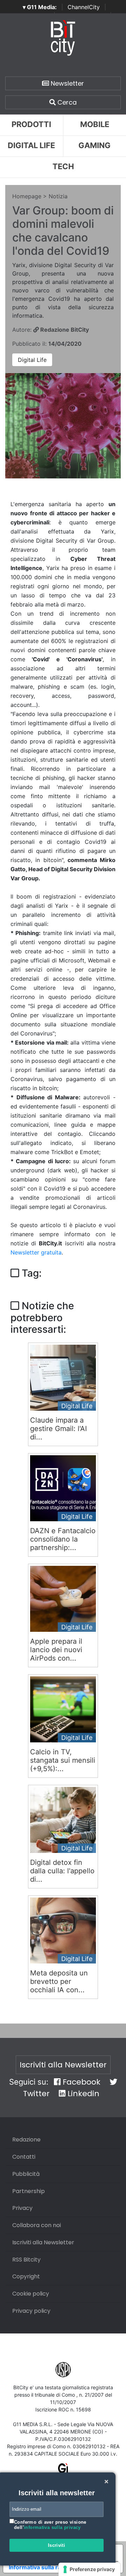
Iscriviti (57, 2545)
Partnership (29, 2191)
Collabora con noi (37, 2225)
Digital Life (31, 145)
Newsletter (66, 83)
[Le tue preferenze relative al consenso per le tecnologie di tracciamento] (89, 2569)
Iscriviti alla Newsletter (63, 2065)
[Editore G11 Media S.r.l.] (63, 2471)
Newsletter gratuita (36, 1252)
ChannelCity (84, 7)
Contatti (24, 2157)
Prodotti (31, 124)
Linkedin (82, 2094)
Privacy (22, 2208)
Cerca (66, 102)
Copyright (26, 2276)
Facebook (80, 2082)
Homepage (27, 196)
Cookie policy (31, 2294)
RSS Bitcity (26, 2260)
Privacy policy (31, 2311)
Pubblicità (26, 2174)
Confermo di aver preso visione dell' (50, 2525)
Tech (63, 166)
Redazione (26, 2140)
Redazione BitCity (64, 330)
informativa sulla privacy (52, 2527)
